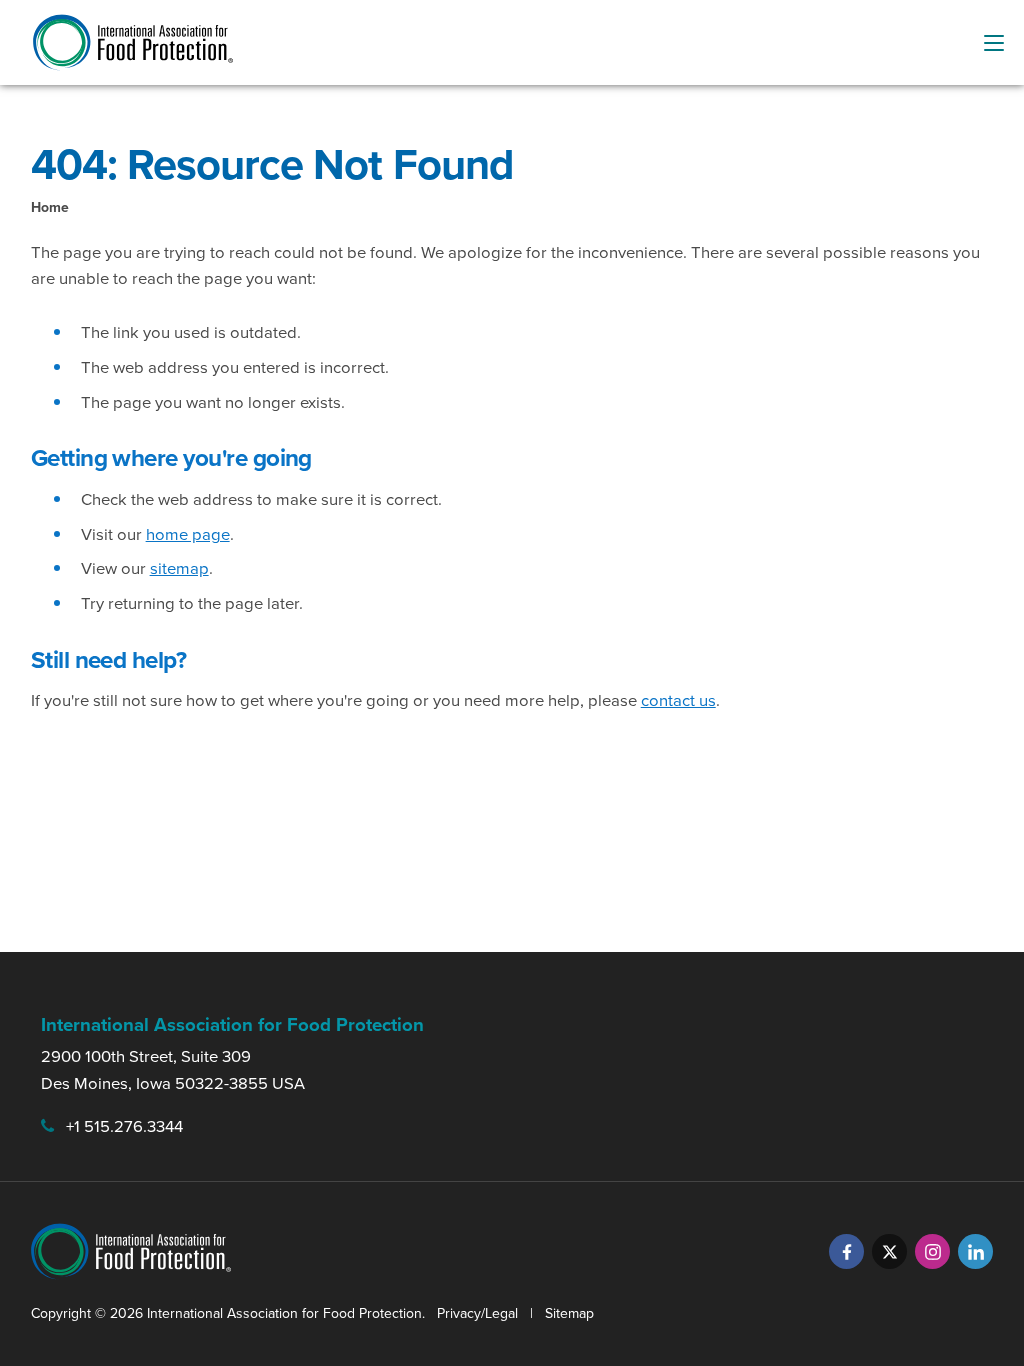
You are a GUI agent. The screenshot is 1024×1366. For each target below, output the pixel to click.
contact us (678, 700)
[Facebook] (846, 1251)
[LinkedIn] (975, 1251)
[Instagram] (932, 1251)
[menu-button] (994, 43)
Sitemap (569, 1313)
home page (188, 534)
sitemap (179, 568)
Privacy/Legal (477, 1313)
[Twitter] (889, 1251)
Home (50, 207)
